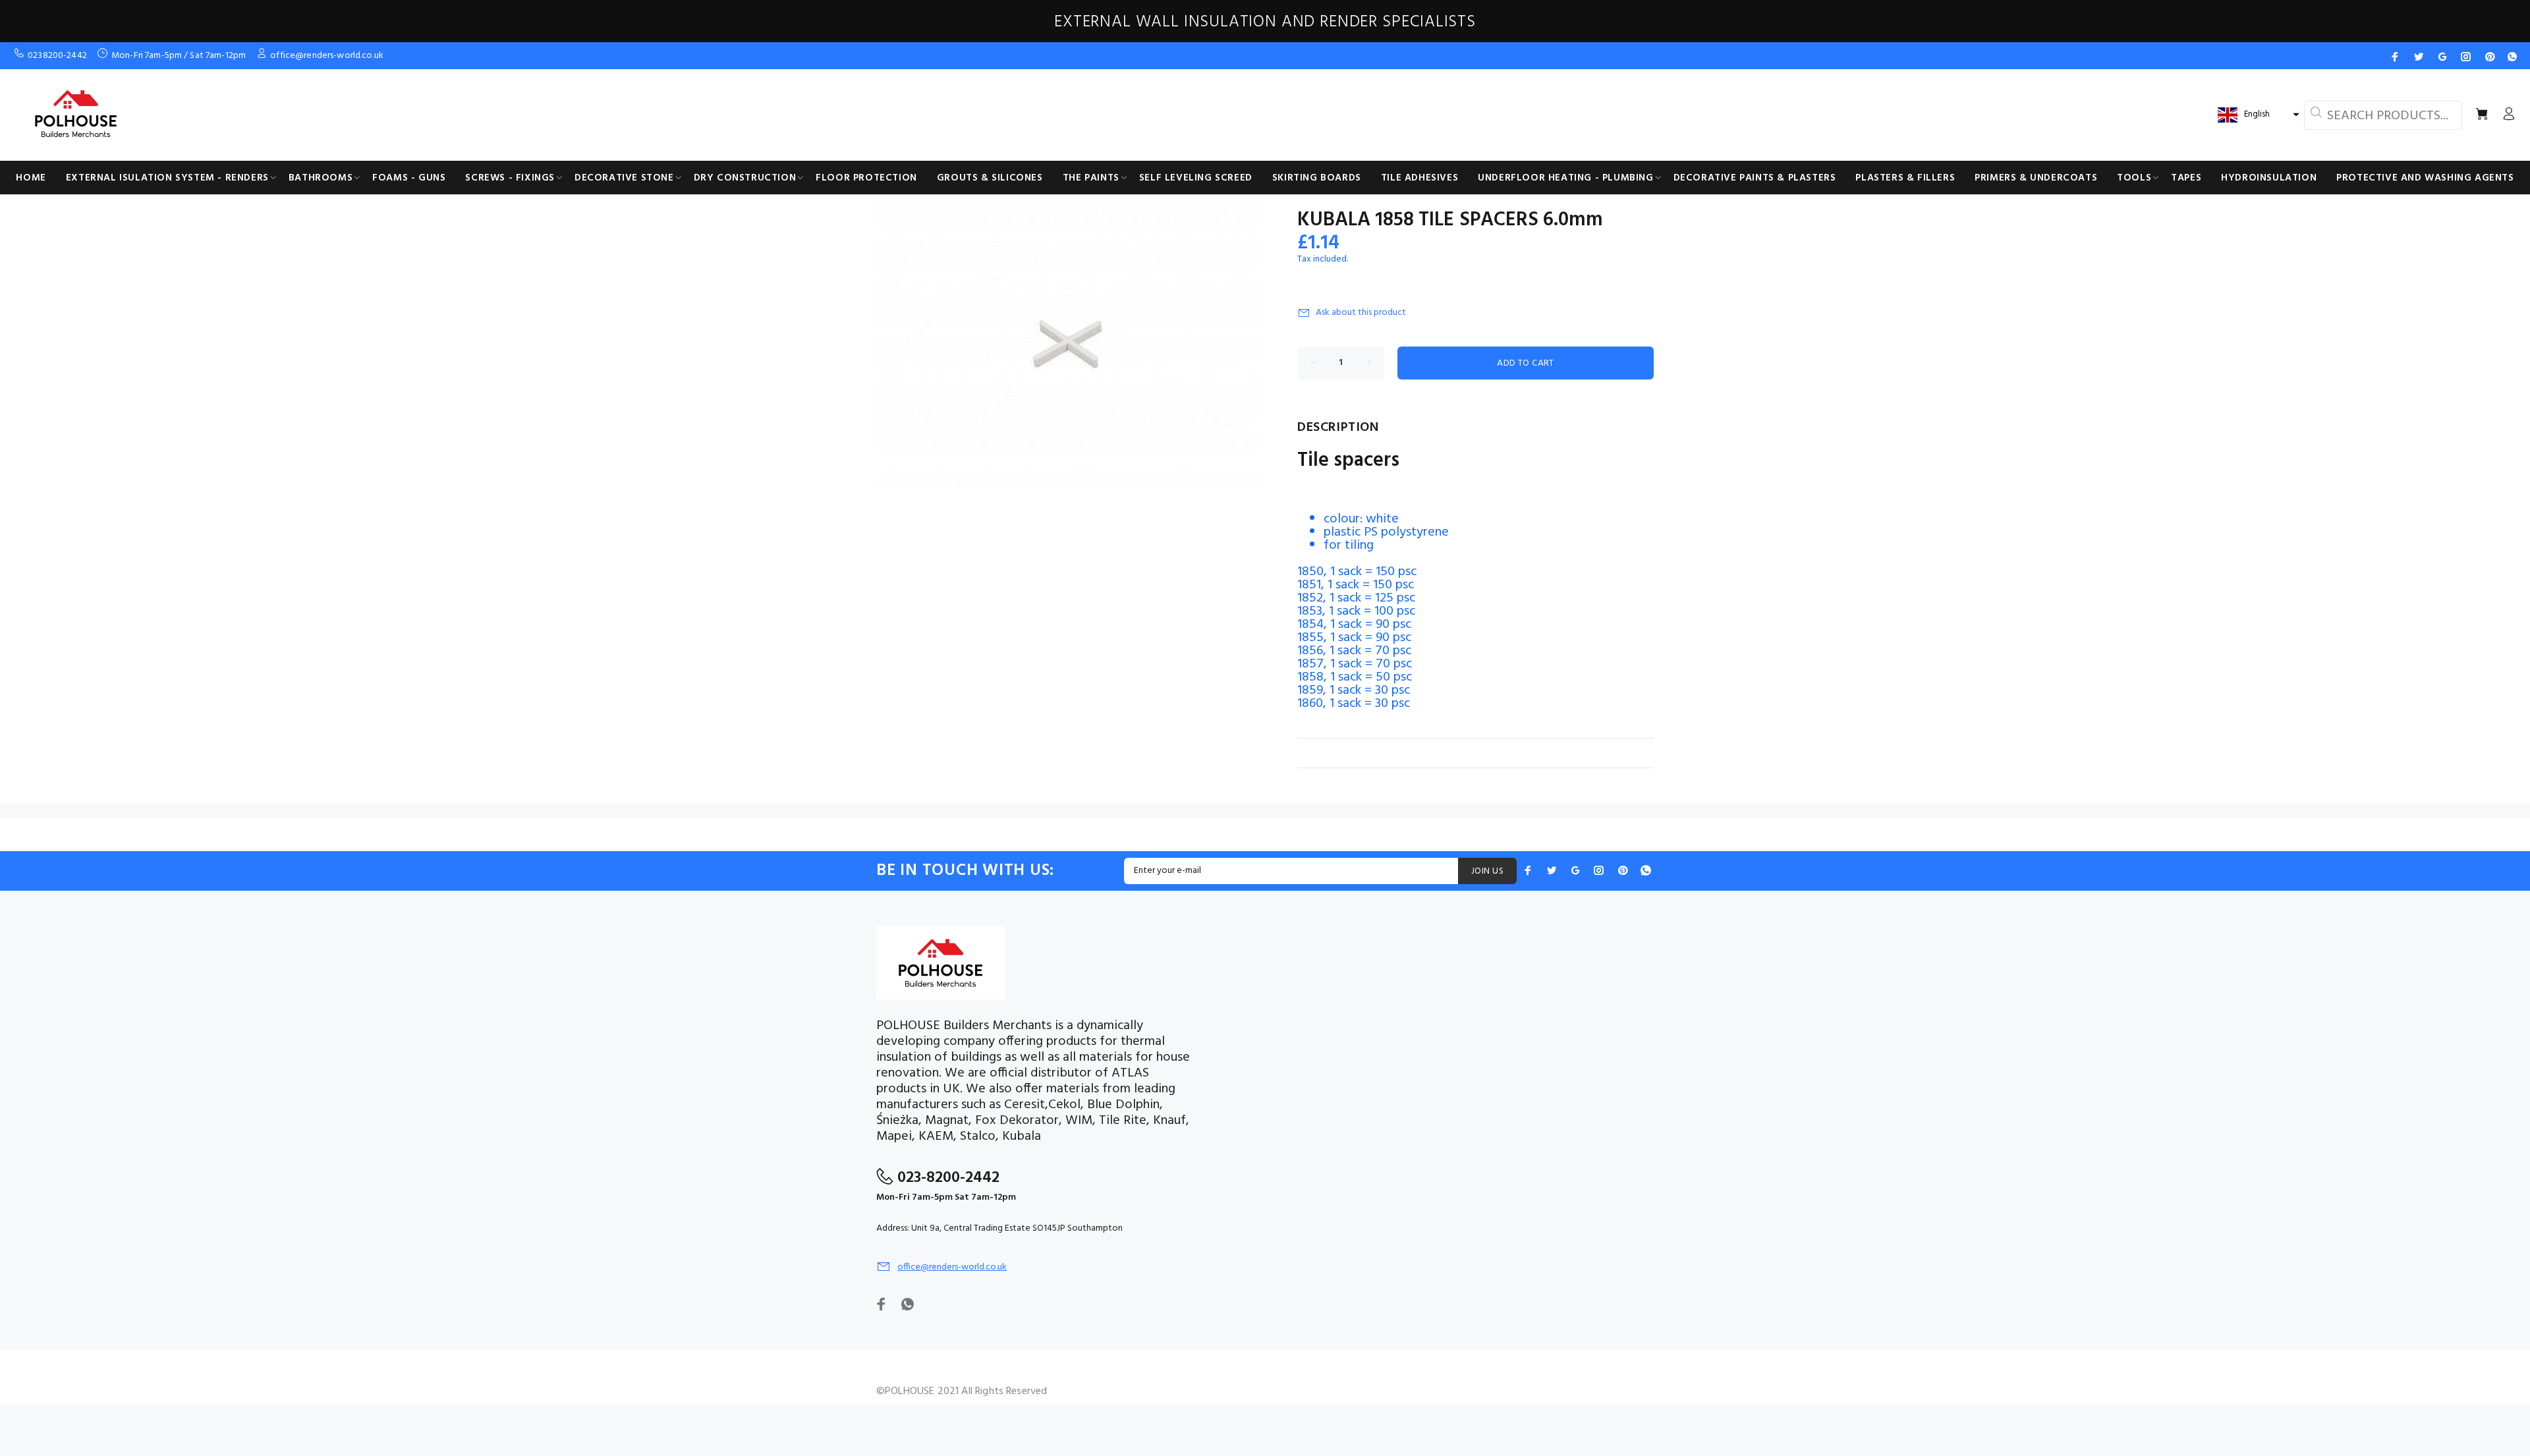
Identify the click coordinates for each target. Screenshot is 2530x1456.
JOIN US (1487, 871)
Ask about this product (1361, 313)
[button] (2257, 115)
